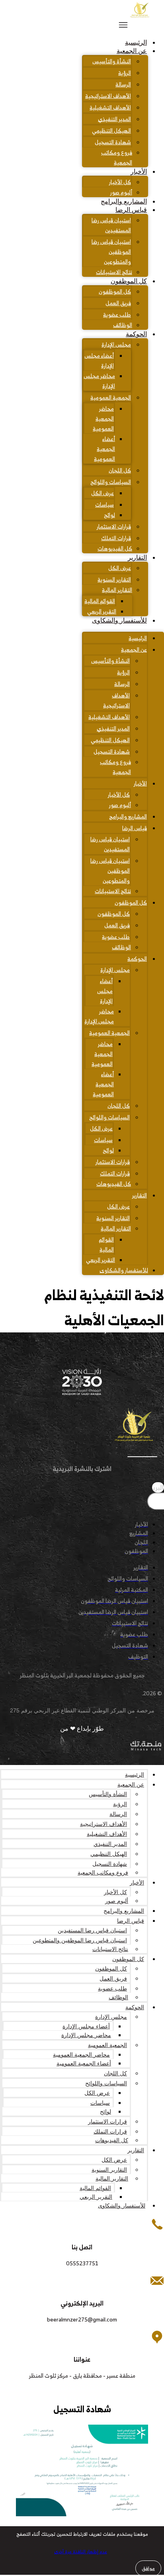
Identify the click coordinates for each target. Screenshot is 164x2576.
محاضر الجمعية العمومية (103, 418)
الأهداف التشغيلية (110, 107)
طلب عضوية (117, 314)
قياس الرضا (131, 210)
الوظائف (123, 325)
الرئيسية (136, 42)
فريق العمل (118, 303)
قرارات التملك (116, 538)
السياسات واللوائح (111, 482)
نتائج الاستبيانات (114, 272)
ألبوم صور (121, 192)
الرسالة (123, 84)
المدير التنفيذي (114, 119)
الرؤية (125, 73)
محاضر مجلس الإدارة (99, 381)
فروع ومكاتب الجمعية (117, 157)
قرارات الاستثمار (114, 526)
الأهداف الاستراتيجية (108, 96)
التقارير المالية (117, 590)
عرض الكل (102, 493)
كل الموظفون (129, 281)
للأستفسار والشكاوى (119, 620)
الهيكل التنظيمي (111, 130)
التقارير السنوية (114, 579)
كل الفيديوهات (115, 548)
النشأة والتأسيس (112, 61)
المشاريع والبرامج (124, 201)
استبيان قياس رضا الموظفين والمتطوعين (111, 252)
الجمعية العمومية (111, 397)
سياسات (104, 504)
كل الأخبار (120, 182)
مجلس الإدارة (116, 344)
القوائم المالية (100, 601)
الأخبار (139, 171)
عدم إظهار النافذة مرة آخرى (81, 2552)
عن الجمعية (132, 51)
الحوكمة (136, 334)
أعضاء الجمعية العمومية (104, 449)
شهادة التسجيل (113, 142)
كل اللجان (120, 470)
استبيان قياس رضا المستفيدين (111, 225)
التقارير (137, 557)
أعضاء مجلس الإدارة (99, 360)
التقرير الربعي (102, 611)
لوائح (109, 515)
